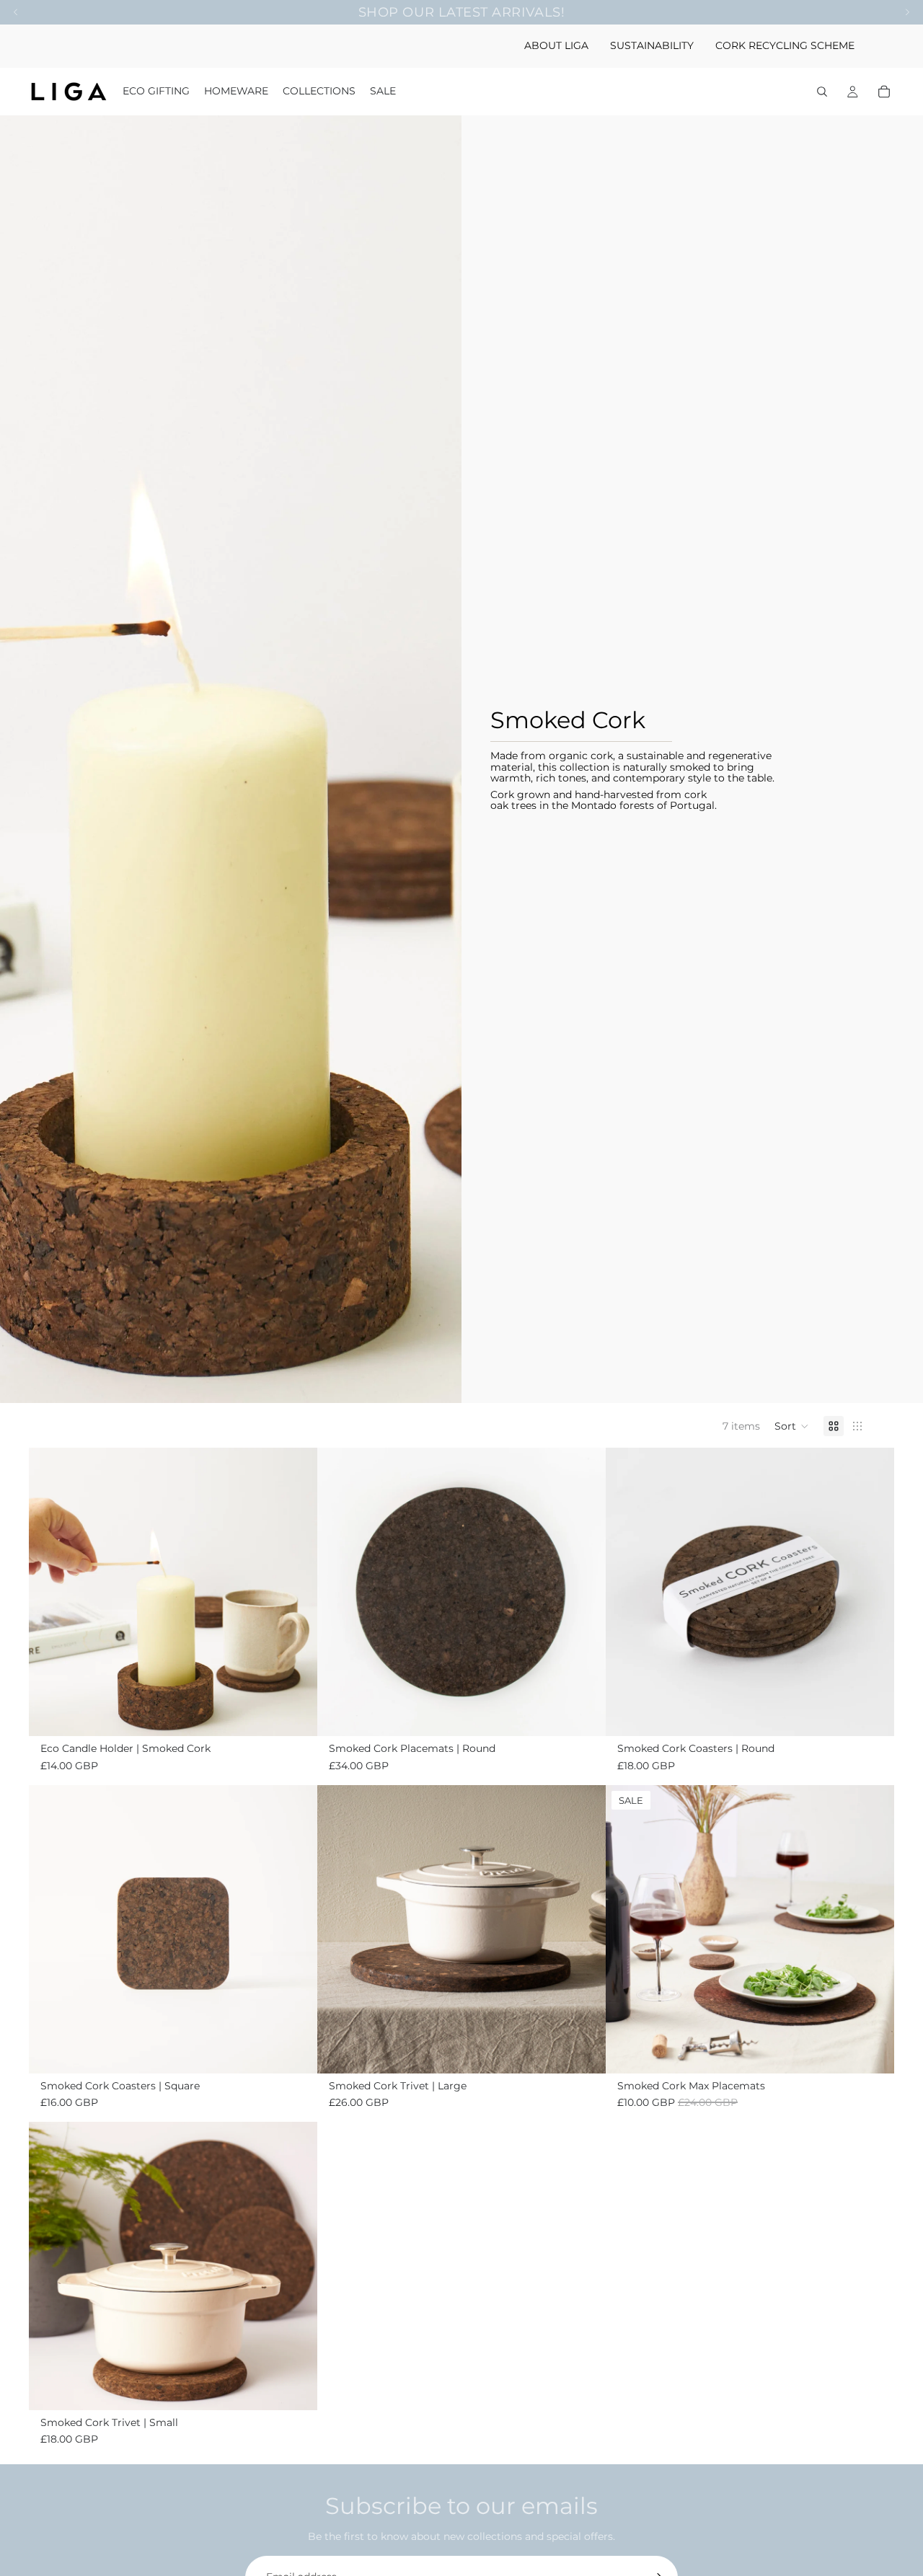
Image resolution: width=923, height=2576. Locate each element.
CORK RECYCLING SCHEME (785, 45)
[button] (792, 1426)
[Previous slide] (50, 1592)
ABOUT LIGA (556, 45)
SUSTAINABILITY (652, 45)
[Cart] (884, 92)
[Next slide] (296, 1592)
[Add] (295, 1714)
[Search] (822, 92)
